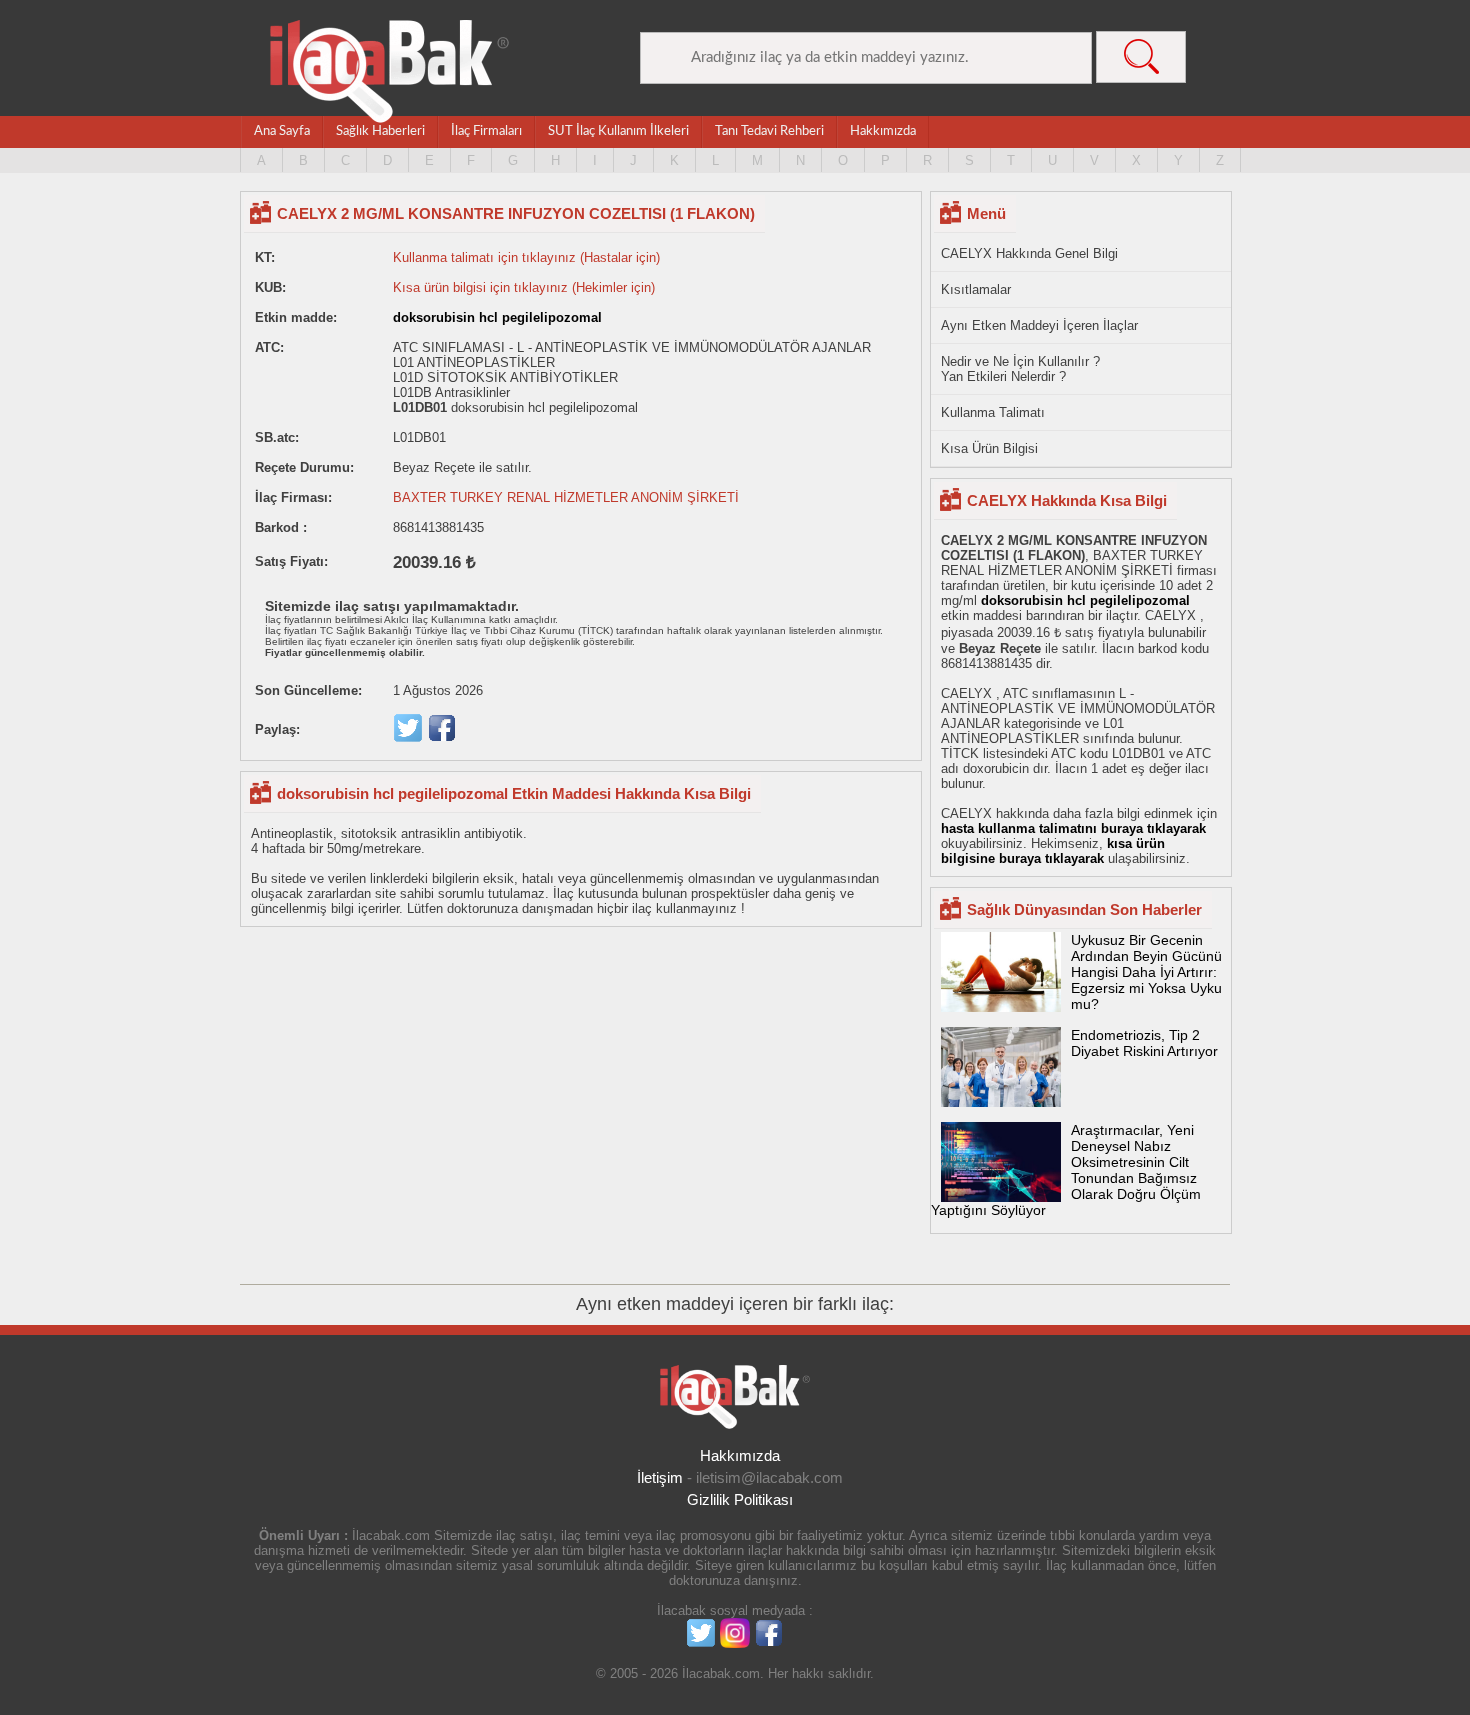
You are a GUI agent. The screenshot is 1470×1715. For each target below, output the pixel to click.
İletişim (660, 1477)
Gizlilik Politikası (740, 1499)
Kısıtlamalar (976, 289)
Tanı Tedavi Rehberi (769, 131)
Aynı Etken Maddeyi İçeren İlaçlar (1039, 325)
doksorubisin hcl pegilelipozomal (497, 317)
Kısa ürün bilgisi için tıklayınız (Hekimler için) (524, 287)
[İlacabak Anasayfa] (390, 71)
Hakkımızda (883, 131)
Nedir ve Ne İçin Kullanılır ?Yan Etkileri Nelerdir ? (1020, 369)
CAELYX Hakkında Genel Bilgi (1029, 253)
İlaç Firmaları (486, 131)
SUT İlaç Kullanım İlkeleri (618, 131)
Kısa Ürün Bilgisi (989, 448)
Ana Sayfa (282, 131)
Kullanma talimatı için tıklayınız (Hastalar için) (526, 257)
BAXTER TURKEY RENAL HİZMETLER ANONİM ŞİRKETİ (566, 497)
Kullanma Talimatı (993, 412)
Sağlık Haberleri (380, 131)
